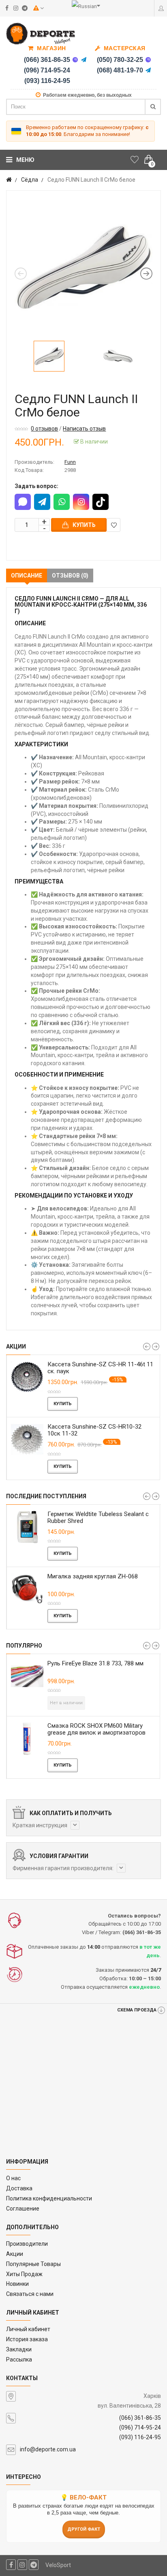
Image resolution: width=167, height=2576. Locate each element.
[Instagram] (81, 502)
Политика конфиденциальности (49, 2198)
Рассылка (19, 2359)
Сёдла (30, 180)
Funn (70, 462)
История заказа (27, 2339)
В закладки (113, 525)
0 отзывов (44, 429)
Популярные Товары (33, 2264)
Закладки (19, 2349)
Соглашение (23, 2209)
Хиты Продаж (24, 2274)
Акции (15, 2254)
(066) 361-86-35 (47, 60)
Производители (27, 2244)
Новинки (17, 2284)
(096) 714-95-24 (47, 70)
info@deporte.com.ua (48, 2449)
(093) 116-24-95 (47, 81)
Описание (27, 576)
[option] (83, 268)
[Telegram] (84, 60)
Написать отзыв (84, 429)
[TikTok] (101, 502)
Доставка (19, 2188)
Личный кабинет (28, 2329)
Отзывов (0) (70, 576)
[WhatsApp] (62, 502)
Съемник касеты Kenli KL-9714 (124, 1576)
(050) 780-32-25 (120, 60)
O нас (13, 2178)
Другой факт (84, 2529)
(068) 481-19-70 (120, 70)
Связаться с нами (30, 2294)
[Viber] (75, 60)
